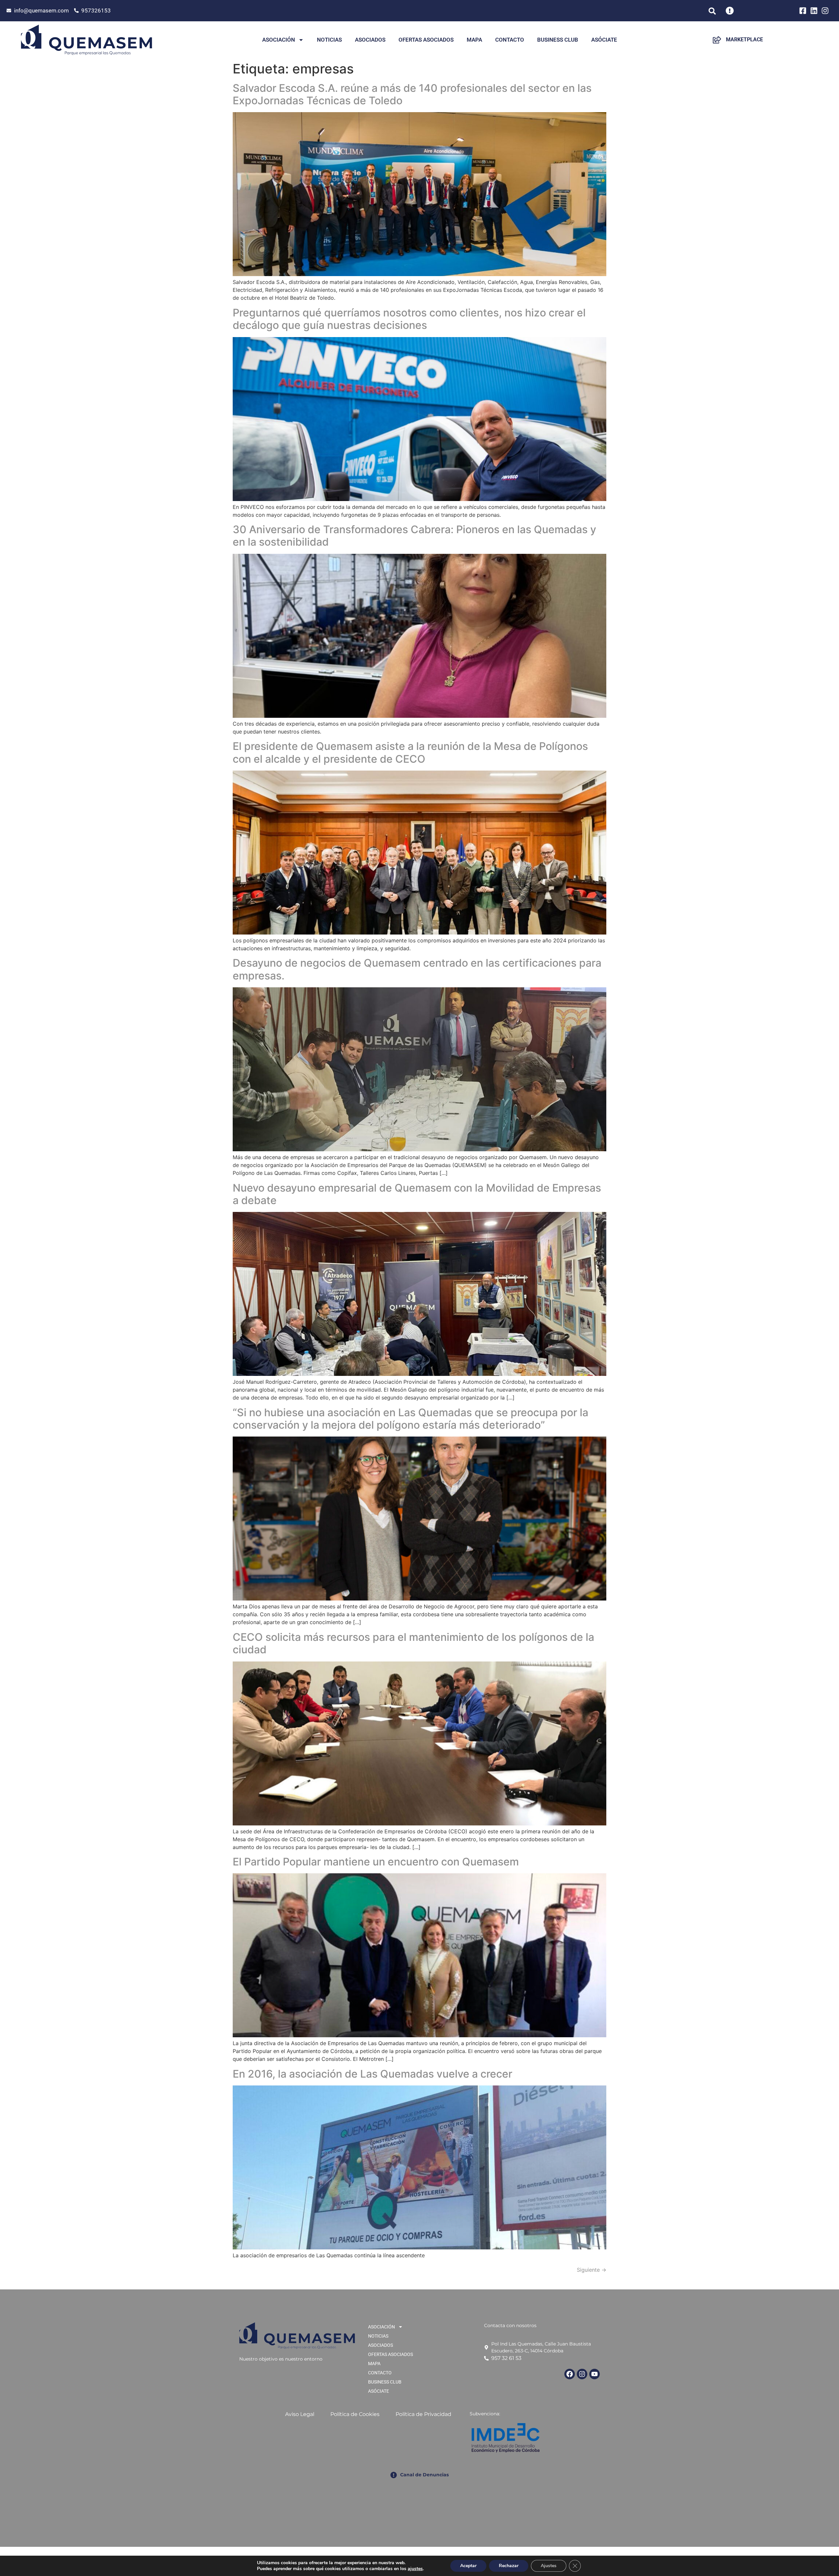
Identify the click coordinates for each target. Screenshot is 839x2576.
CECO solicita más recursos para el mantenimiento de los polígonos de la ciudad (413, 1643)
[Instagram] (582, 2374)
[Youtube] (595, 2374)
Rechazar (509, 2566)
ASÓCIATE (604, 40)
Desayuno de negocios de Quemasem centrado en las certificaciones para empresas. (417, 969)
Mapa (474, 40)
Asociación (279, 40)
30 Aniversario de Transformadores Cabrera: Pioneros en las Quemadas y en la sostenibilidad (414, 536)
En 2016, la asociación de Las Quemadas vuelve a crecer (372, 2074)
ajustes (415, 2569)
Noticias (329, 40)
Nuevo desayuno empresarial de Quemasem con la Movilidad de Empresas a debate (417, 1194)
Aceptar (468, 2566)
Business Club (558, 40)
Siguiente (592, 2270)
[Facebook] (570, 2374)
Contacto (510, 40)
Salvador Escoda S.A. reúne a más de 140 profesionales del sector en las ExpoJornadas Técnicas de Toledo (412, 94)
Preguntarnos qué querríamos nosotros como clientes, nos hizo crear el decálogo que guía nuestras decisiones (409, 319)
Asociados (370, 40)
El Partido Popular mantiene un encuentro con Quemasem (376, 1862)
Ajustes (549, 2566)
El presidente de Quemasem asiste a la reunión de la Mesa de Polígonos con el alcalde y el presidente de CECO (410, 752)
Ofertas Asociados (426, 40)
